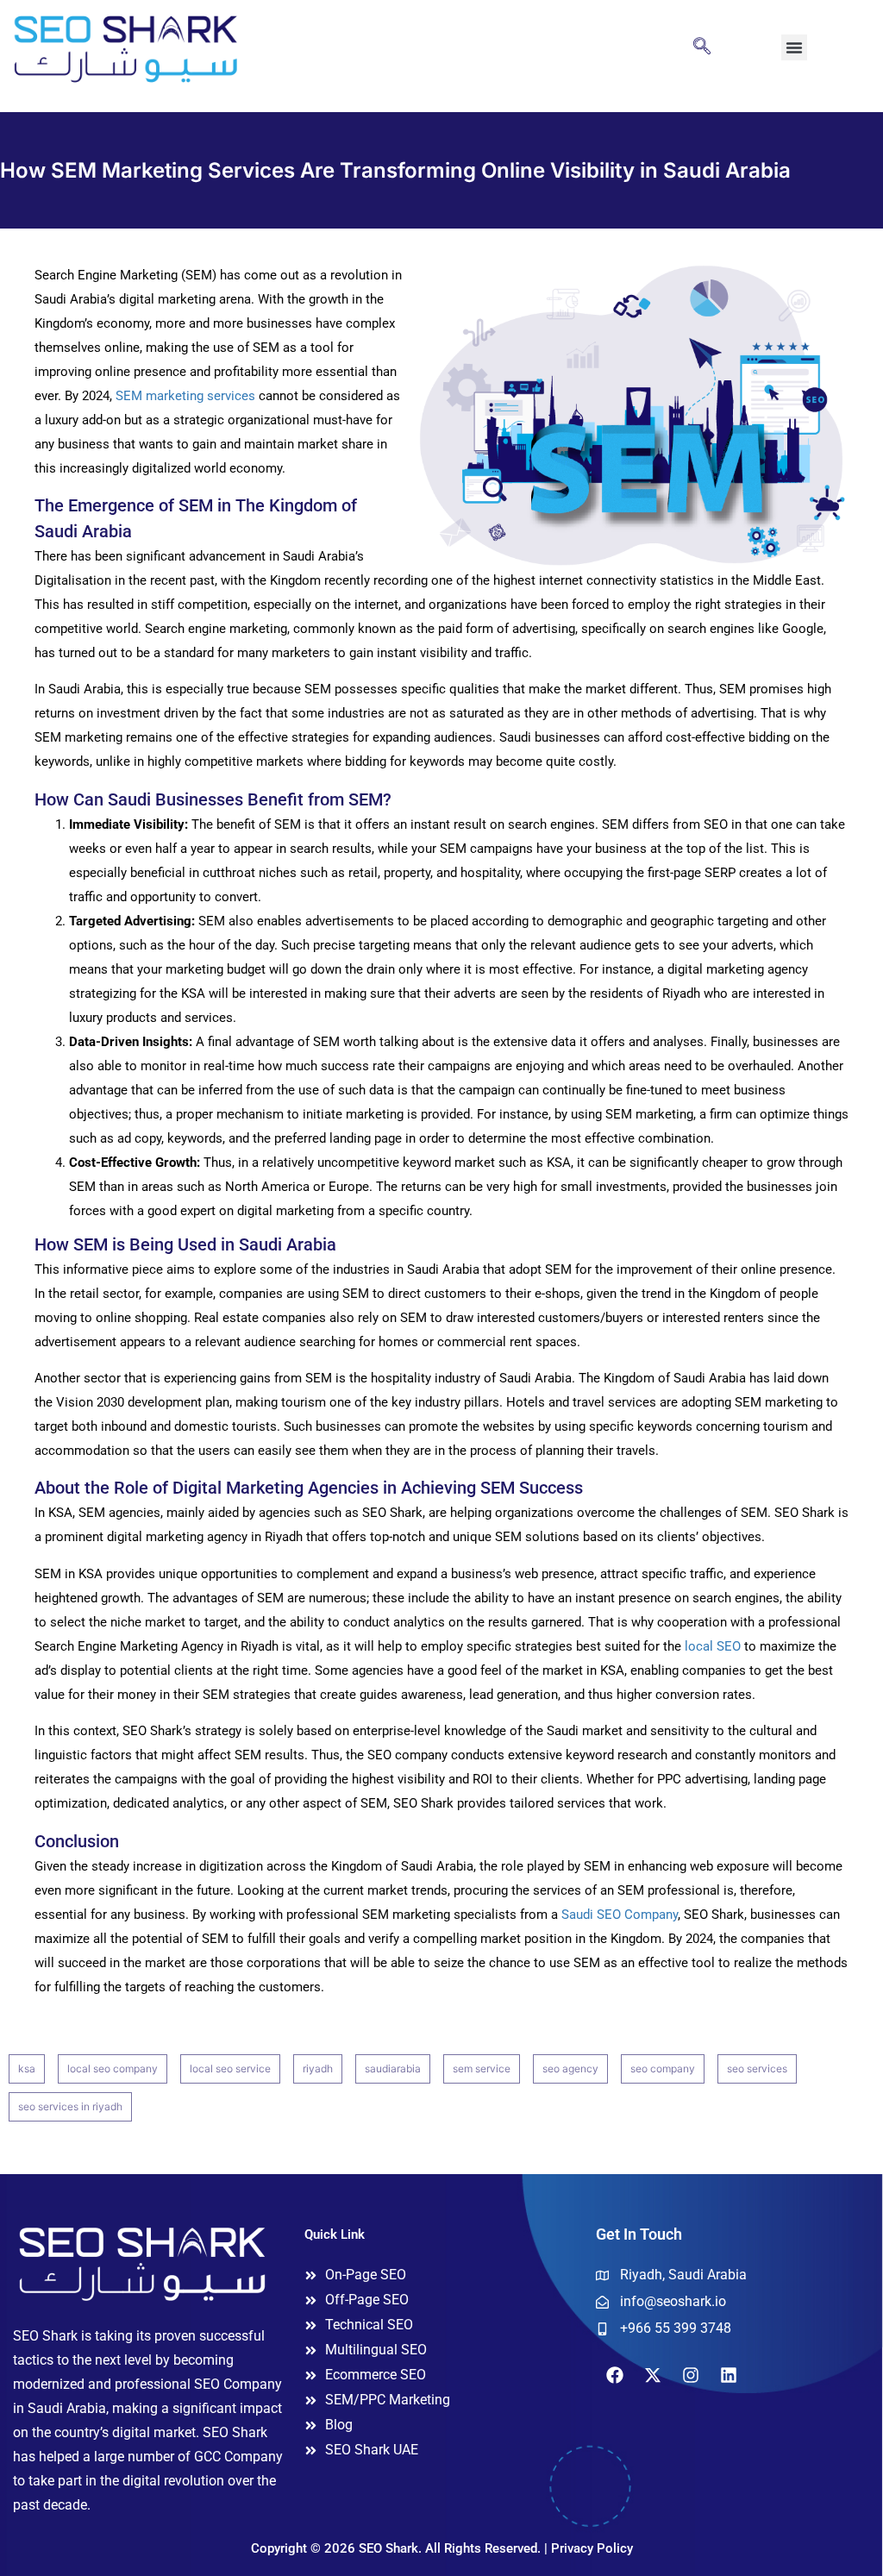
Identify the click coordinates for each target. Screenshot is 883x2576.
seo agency (570, 2068)
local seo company (113, 2068)
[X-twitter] (653, 2375)
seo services (757, 2068)
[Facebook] (615, 2375)
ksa (27, 2068)
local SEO (713, 1646)
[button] (794, 47)
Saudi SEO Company (620, 1915)
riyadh (318, 2068)
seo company (663, 2068)
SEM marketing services (185, 396)
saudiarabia (393, 2068)
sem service (482, 2068)
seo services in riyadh (70, 2106)
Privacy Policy (592, 2548)
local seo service (230, 2068)
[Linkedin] (729, 2375)
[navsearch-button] (702, 47)
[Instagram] (691, 2375)
